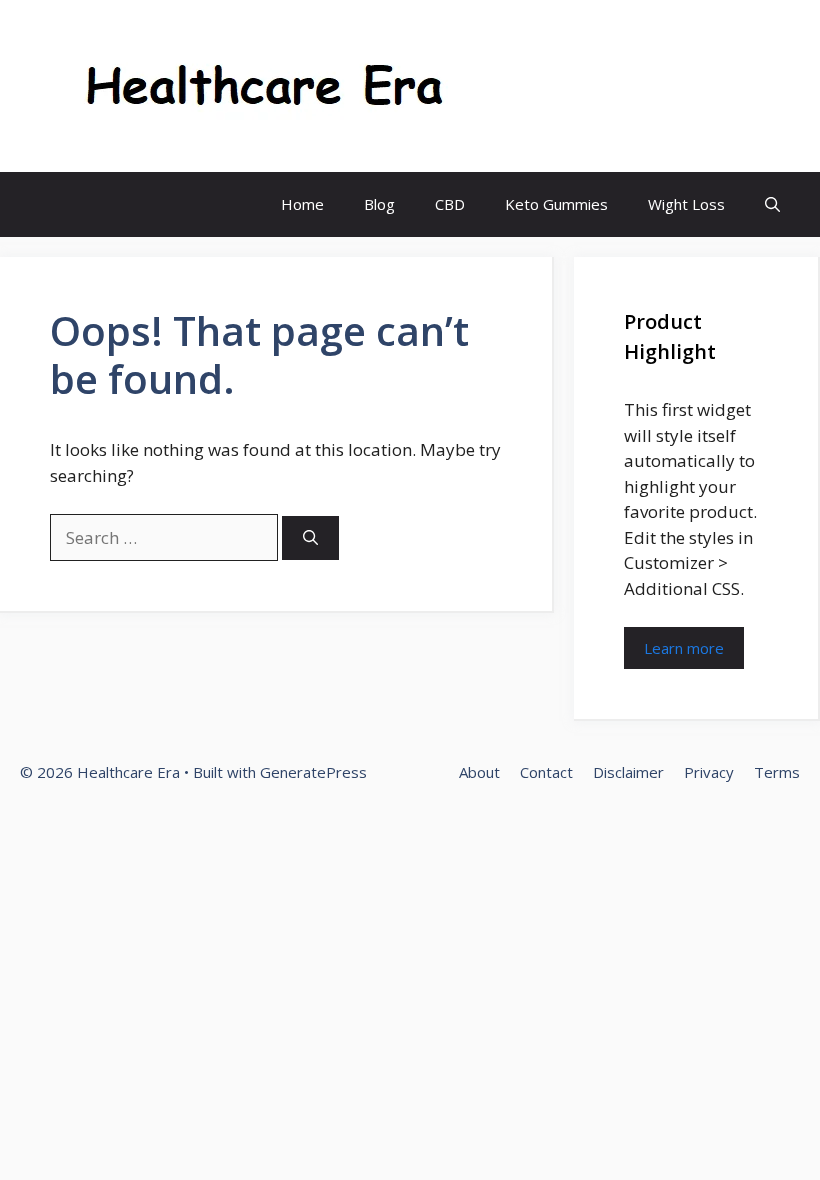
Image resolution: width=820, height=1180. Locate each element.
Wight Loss (686, 204)
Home (302, 204)
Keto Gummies (556, 204)
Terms (777, 772)
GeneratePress (313, 772)
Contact (546, 772)
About (479, 772)
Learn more (684, 648)
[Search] (310, 538)
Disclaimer (628, 772)
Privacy (709, 772)
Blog (379, 204)
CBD (450, 204)
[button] (772, 204)
